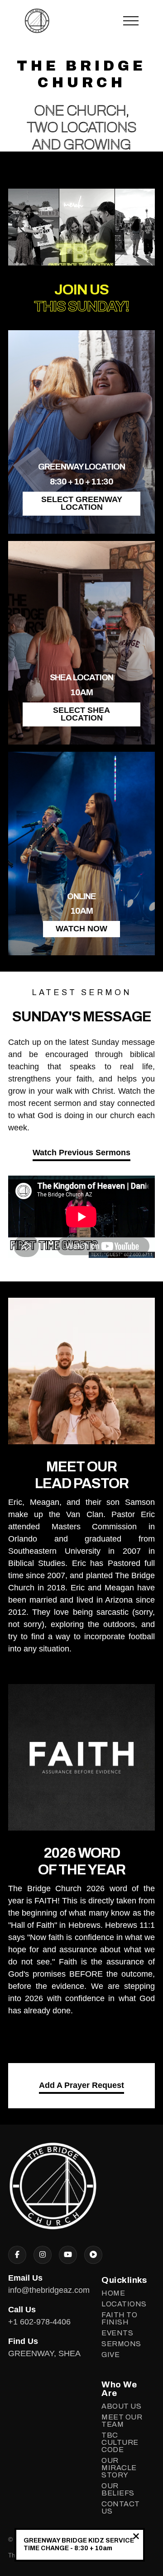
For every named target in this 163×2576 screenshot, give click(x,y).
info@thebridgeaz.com (49, 2290)
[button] (131, 21)
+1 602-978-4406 (39, 2322)
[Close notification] (136, 2537)
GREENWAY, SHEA (44, 2353)
